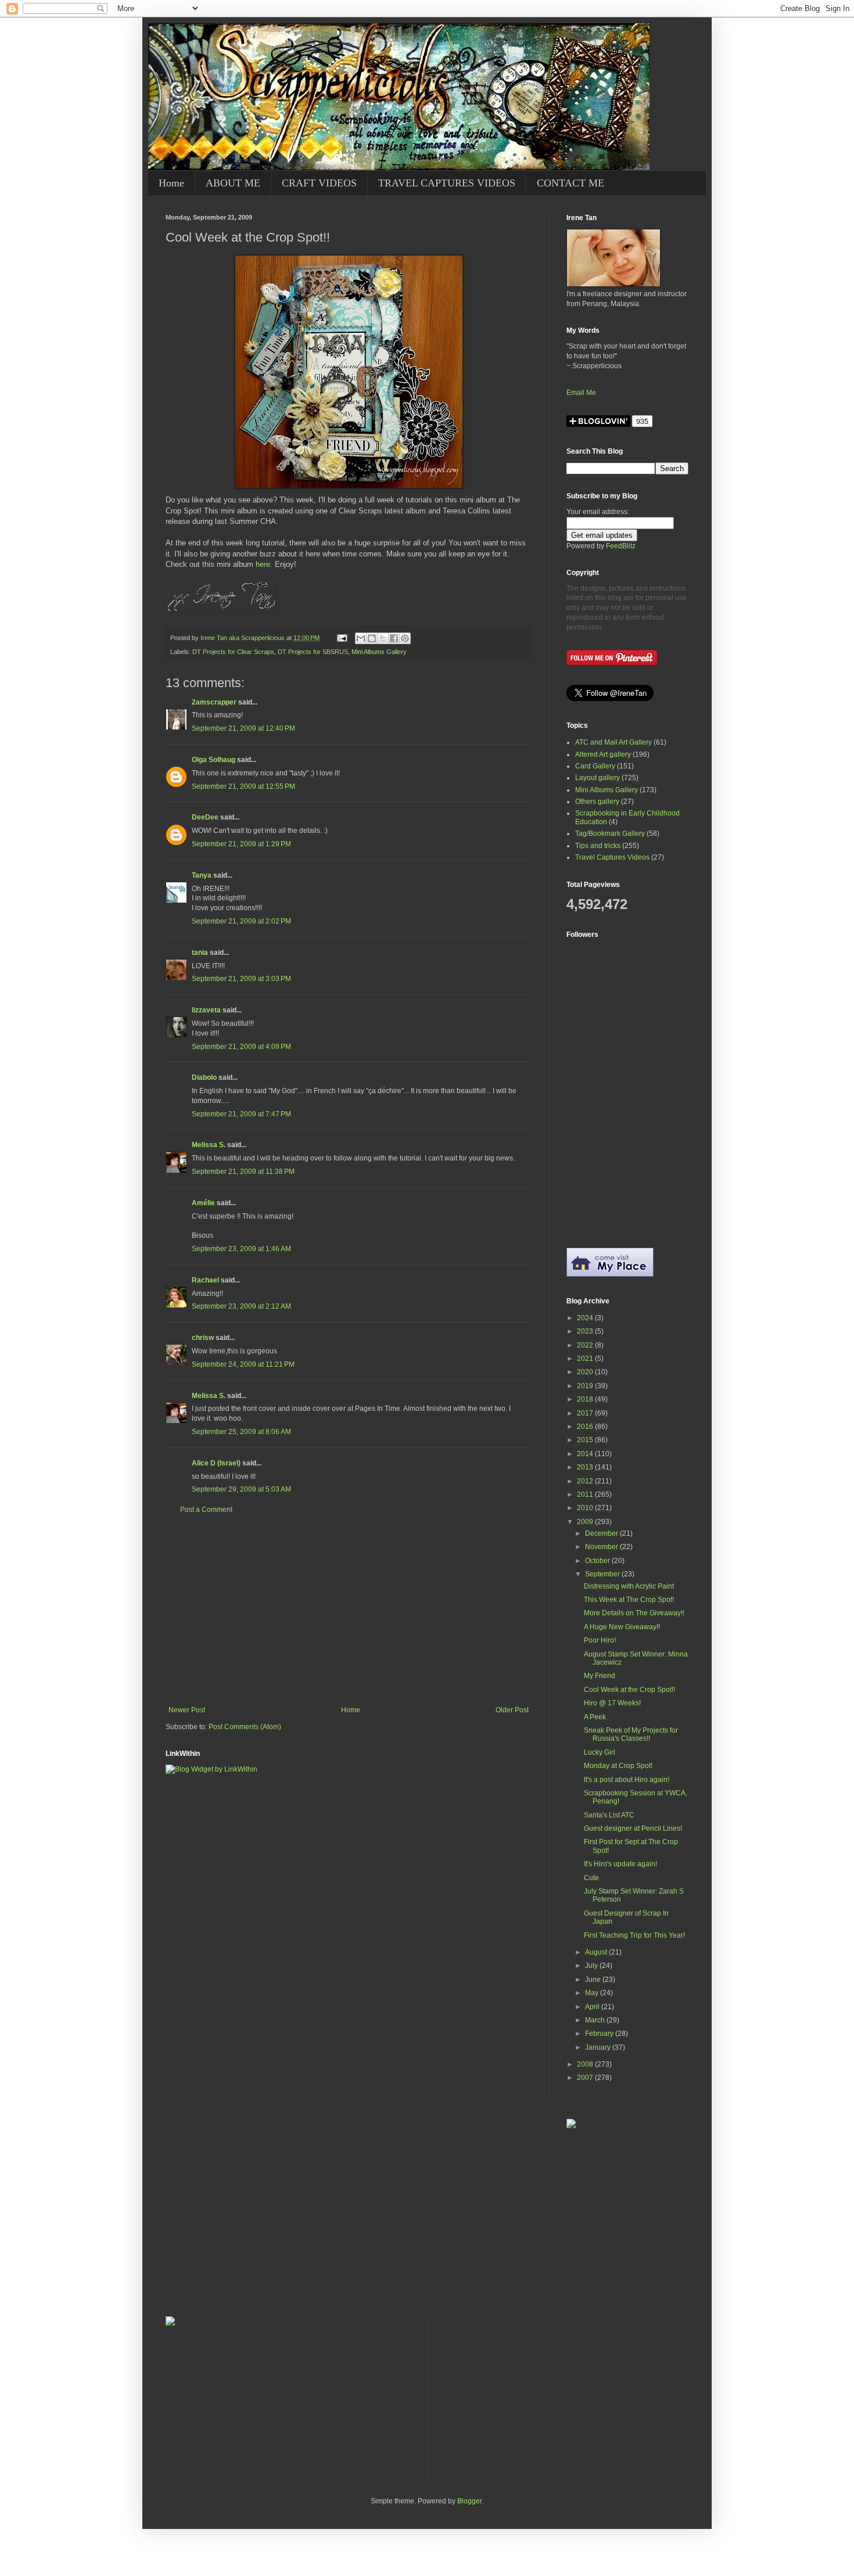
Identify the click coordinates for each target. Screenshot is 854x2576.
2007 (586, 2078)
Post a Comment (206, 1510)
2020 (586, 1372)
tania (200, 953)
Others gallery (597, 802)
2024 (586, 1318)
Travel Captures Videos (612, 857)
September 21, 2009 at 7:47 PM (241, 1114)
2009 (586, 1522)
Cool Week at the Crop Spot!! (629, 1690)
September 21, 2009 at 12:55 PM (243, 786)
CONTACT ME (570, 183)
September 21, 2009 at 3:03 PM (241, 979)
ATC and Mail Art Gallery (613, 742)
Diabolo (204, 1077)
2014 (586, 1454)
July (592, 1966)
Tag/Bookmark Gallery (610, 833)
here (263, 564)
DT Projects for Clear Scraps (233, 652)
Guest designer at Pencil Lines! (633, 1828)
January (599, 2047)
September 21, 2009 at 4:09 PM (241, 1047)
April (593, 2007)
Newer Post (187, 1710)
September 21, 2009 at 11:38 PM (243, 1172)
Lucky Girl (600, 1752)
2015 (586, 1440)
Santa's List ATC (609, 1815)
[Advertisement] (349, 1610)
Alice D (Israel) (216, 1463)
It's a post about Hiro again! (627, 1780)
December (602, 1533)
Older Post (512, 1710)
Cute (591, 1878)
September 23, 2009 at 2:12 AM (241, 1306)
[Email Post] (342, 638)
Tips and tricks (598, 846)
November (602, 1547)
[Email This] (361, 638)
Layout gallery (598, 778)
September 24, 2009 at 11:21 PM (243, 1364)
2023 (586, 1331)
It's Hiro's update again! (620, 1864)
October (598, 1561)
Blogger (469, 2501)
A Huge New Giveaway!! (622, 1627)
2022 (586, 1345)
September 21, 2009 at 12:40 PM (243, 728)
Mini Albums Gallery (379, 652)
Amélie (203, 1203)
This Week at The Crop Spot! (629, 1600)
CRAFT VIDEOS (319, 183)
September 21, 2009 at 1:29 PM (241, 844)
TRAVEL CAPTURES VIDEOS (447, 183)
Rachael (205, 1280)
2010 (586, 1508)
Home (171, 183)
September (603, 1574)
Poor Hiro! (600, 1640)
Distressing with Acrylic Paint (629, 1586)
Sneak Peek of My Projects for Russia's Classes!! (631, 1734)
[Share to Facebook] (394, 638)
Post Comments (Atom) (245, 1727)
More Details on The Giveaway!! (634, 1613)
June (594, 1979)
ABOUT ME (233, 183)
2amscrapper (214, 702)
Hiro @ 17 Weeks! (612, 1703)
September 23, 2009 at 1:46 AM (241, 1249)
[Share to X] (383, 638)
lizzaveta (206, 1010)
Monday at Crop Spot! (618, 1766)
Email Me (581, 393)
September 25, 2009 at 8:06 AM (241, 1432)
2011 (586, 1494)
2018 (586, 1399)
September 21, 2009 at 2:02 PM (241, 921)
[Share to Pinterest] (405, 638)
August (597, 1952)
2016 (586, 1427)
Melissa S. (209, 1145)
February (600, 2034)
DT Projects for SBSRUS (313, 652)
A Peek (595, 1717)
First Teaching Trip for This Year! (634, 1935)
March (596, 2020)
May (593, 1993)
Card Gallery (595, 766)
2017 (586, 1413)
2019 (586, 1386)
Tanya (202, 875)
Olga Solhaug (214, 760)
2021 (586, 1359)
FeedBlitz (621, 546)
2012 (586, 1481)
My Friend (600, 1676)
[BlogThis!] (372, 638)
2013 (586, 1467)
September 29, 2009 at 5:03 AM (241, 1489)
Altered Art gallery (603, 755)
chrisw (203, 1338)
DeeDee (205, 817)
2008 (586, 2064)
